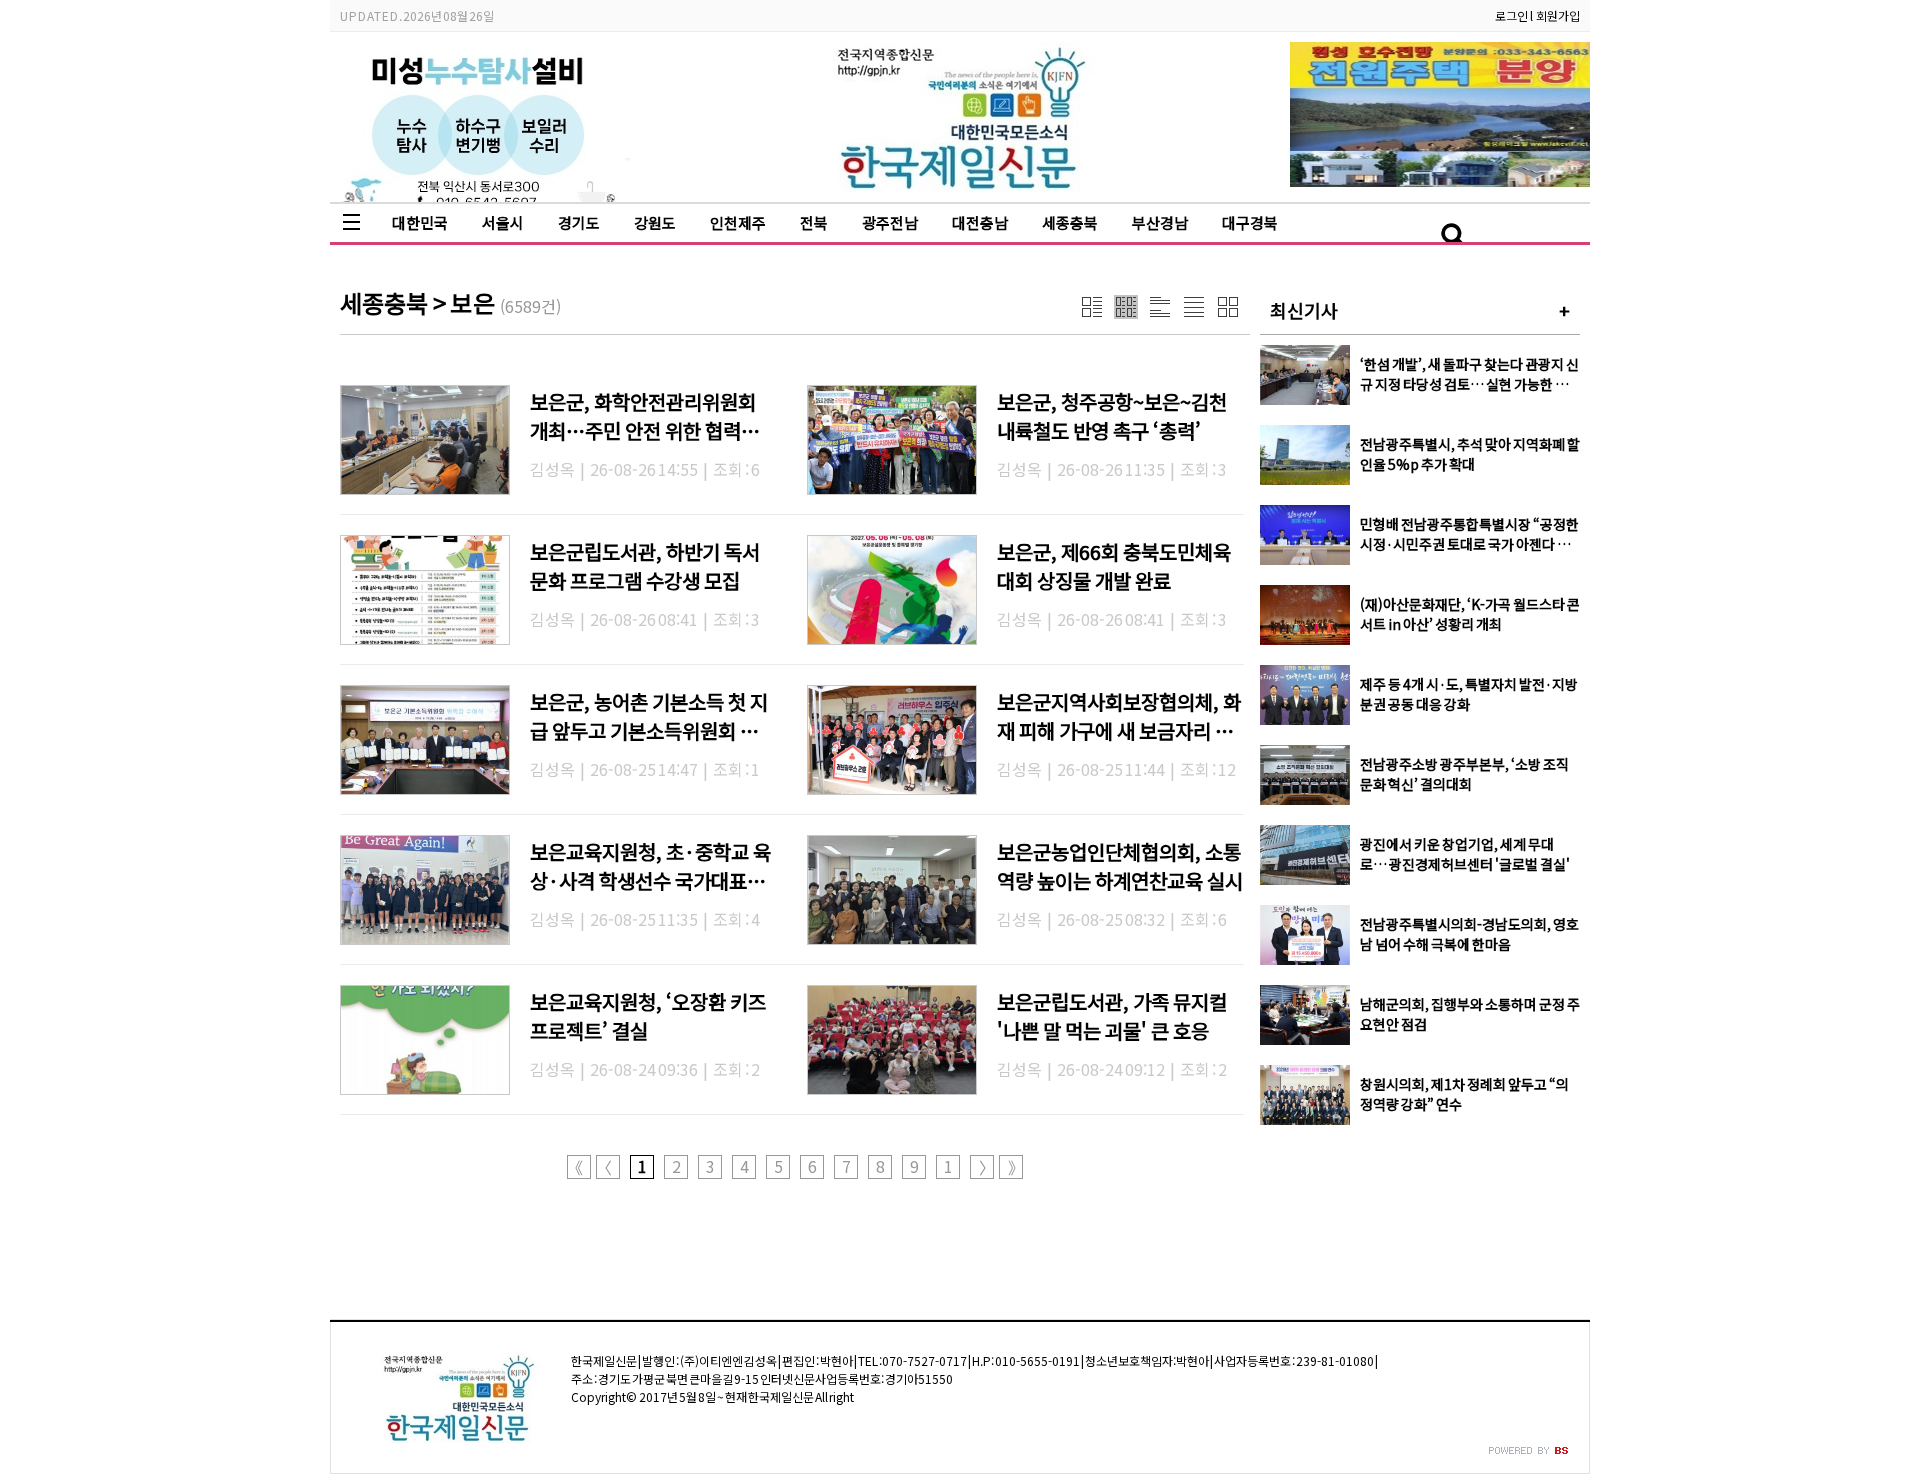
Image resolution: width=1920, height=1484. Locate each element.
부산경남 (1160, 222)
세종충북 (1070, 222)
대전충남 (980, 222)
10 (948, 1167)
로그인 (1511, 15)
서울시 (503, 222)
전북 (814, 222)
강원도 (655, 222)
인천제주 (738, 222)
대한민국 (420, 222)
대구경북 (1250, 222)
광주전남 (890, 222)
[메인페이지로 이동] (960, 186)
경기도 (579, 222)
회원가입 (1558, 15)
